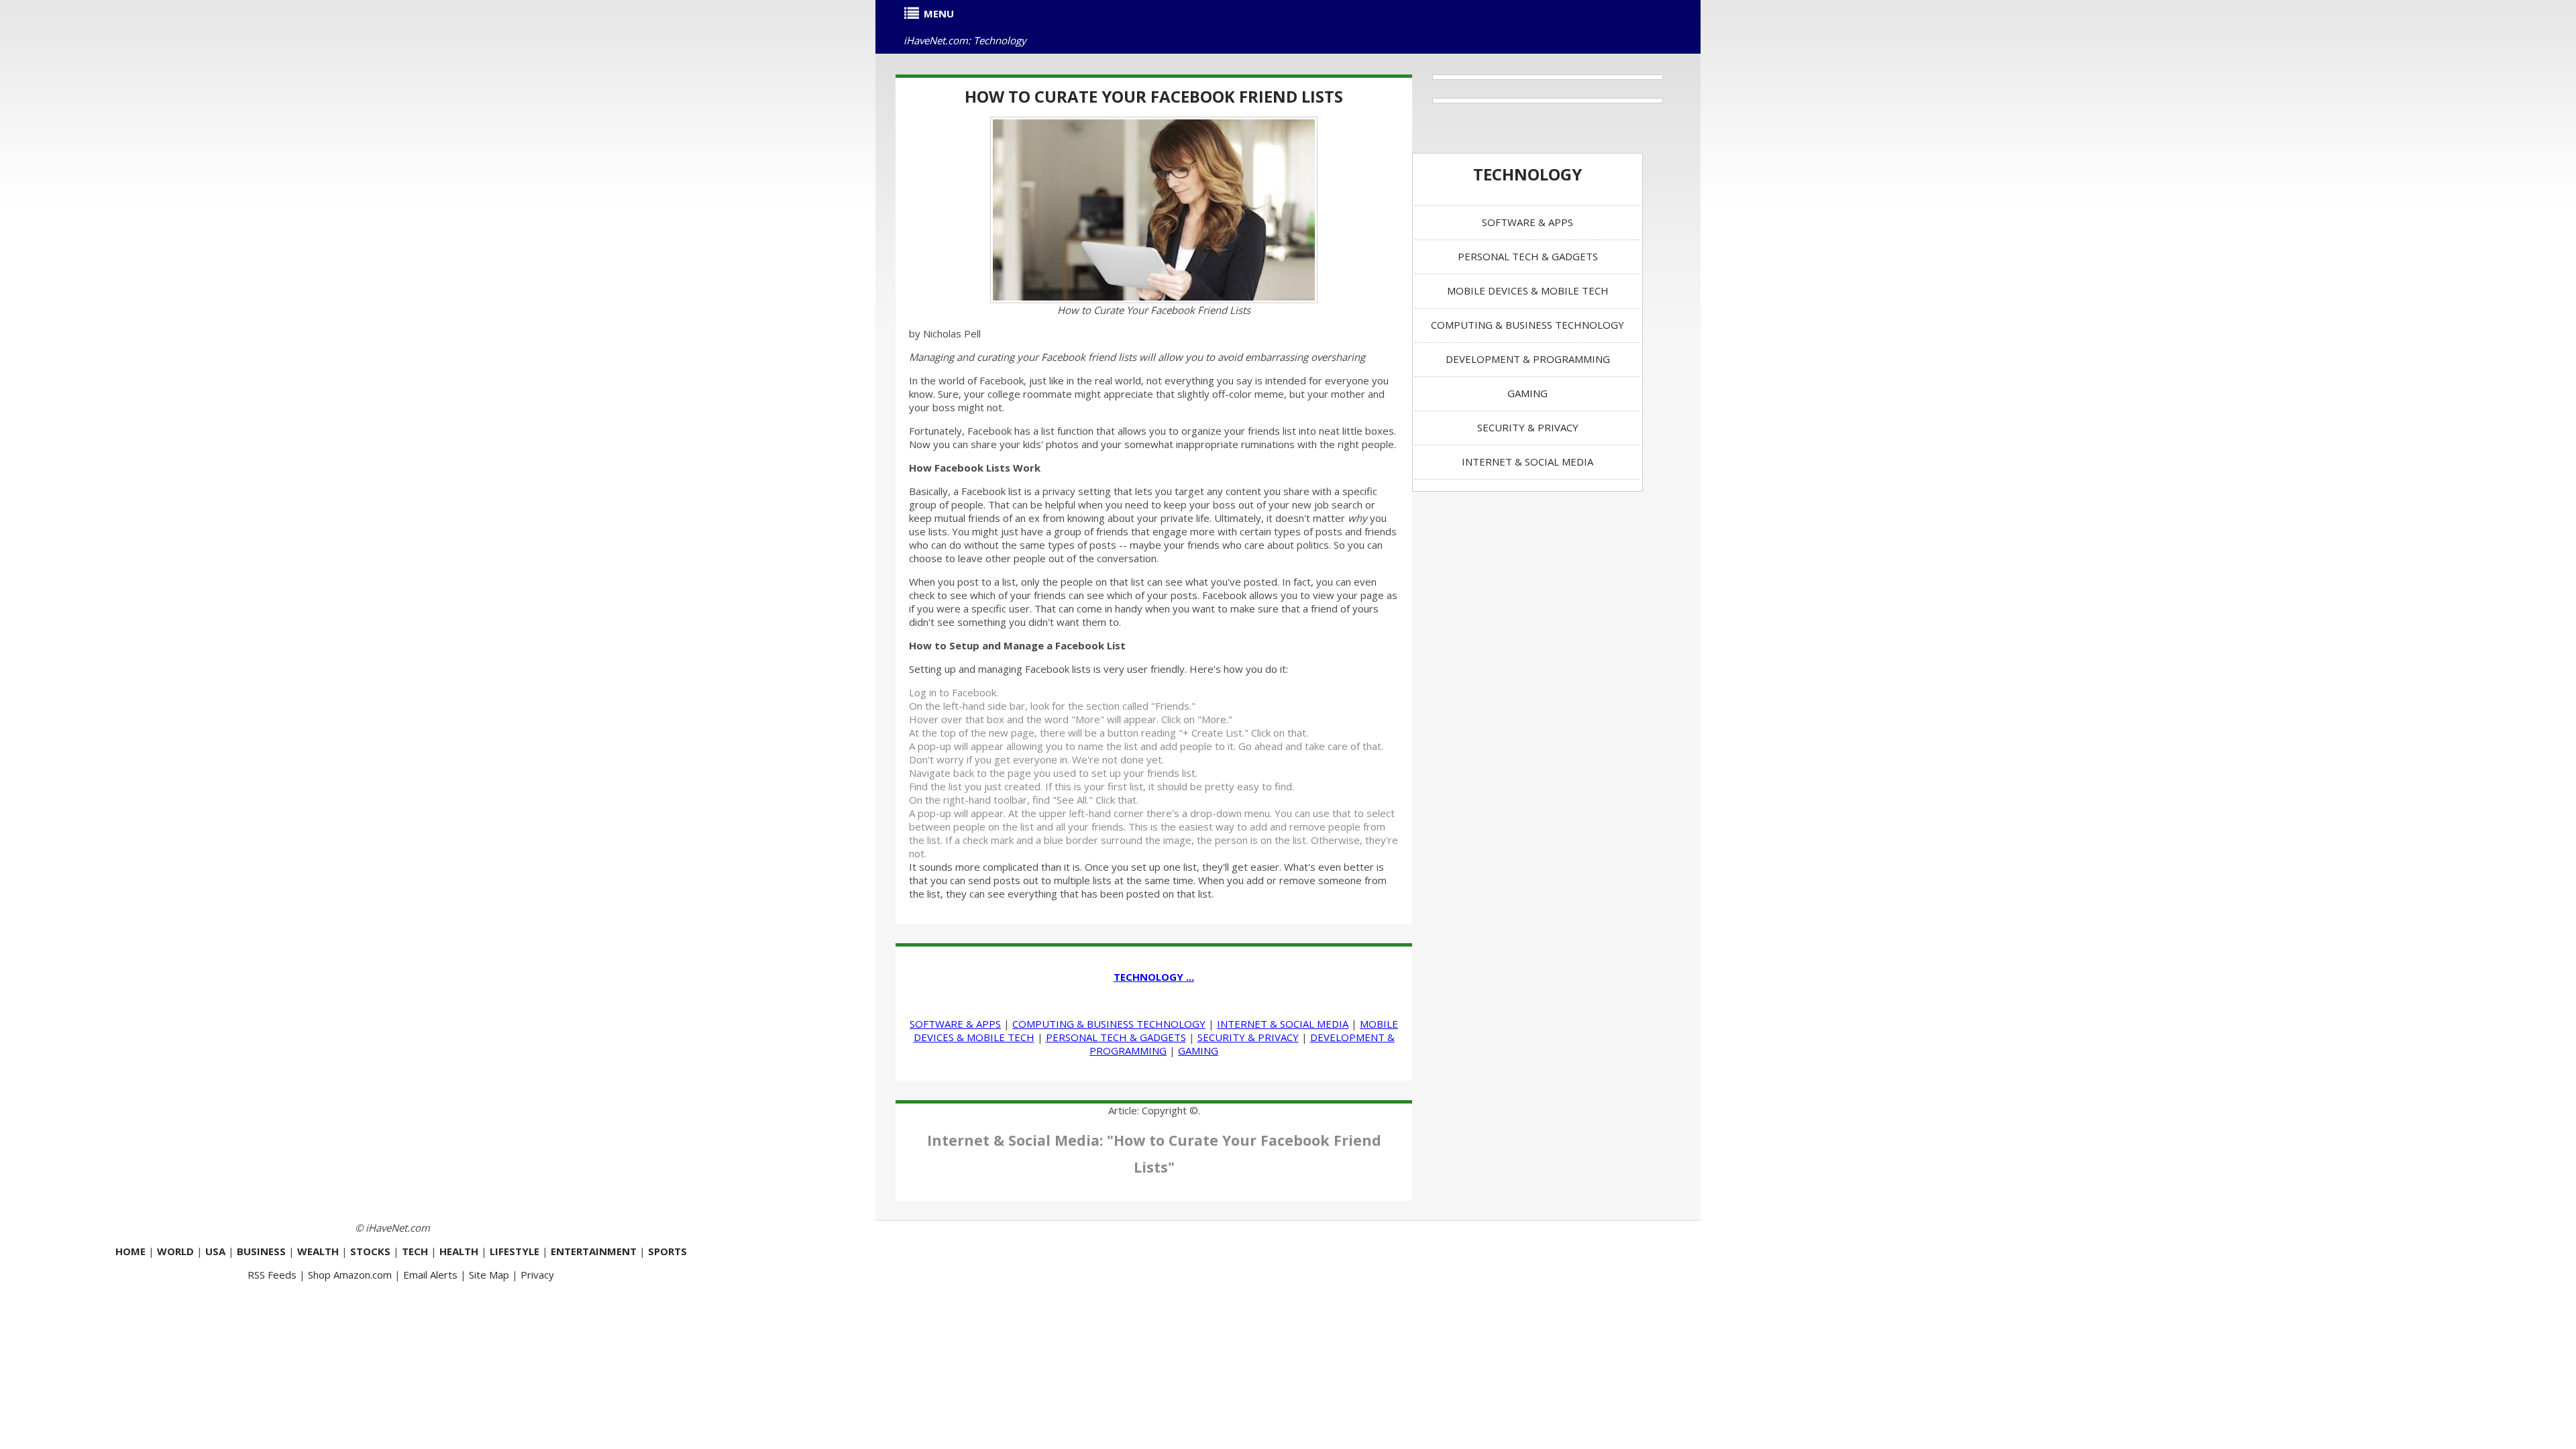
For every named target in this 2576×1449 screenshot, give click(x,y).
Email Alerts (430, 1275)
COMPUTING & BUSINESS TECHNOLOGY (1109, 1024)
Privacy (537, 1275)
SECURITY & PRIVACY (1248, 1037)
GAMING (1198, 1051)
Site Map (489, 1275)
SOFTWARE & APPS (955, 1024)
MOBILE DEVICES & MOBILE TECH (1528, 290)
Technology (1527, 174)
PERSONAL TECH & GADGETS (1116, 1037)
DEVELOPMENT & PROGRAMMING (1528, 359)
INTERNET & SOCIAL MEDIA (1283, 1024)
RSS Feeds (272, 1275)
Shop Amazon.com (350, 1275)
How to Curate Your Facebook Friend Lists (1154, 96)
